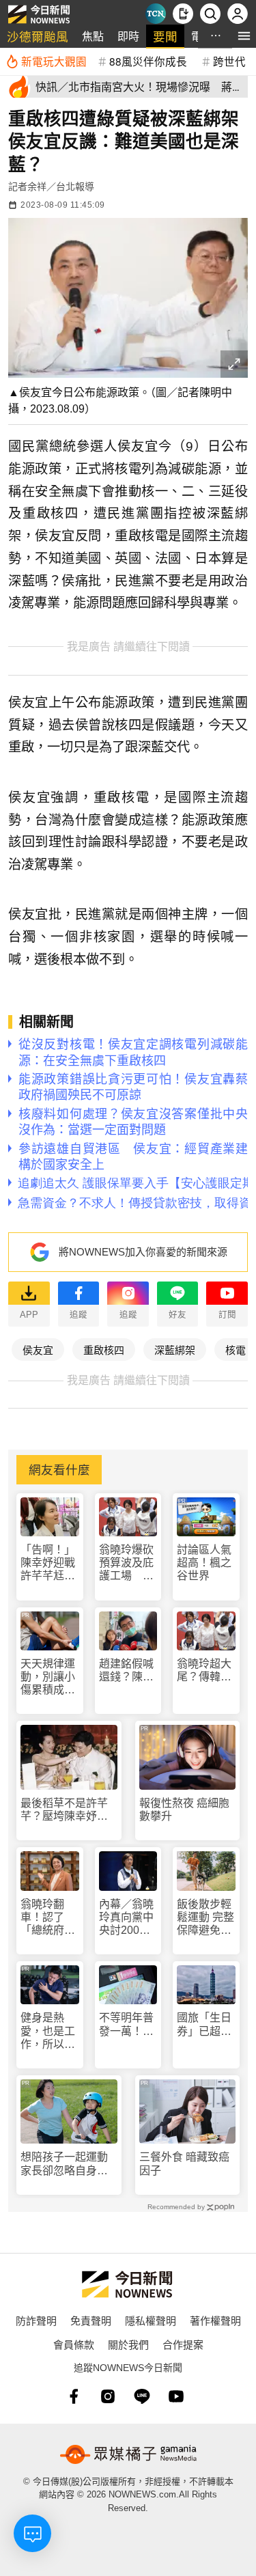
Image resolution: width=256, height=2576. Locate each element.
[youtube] (176, 2396)
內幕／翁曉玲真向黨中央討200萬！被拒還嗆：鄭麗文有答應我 (126, 1918)
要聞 (165, 36)
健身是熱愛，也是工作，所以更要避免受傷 (48, 2031)
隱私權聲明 (151, 2320)
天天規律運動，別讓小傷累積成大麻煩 (48, 1677)
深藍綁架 (175, 1349)
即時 (128, 36)
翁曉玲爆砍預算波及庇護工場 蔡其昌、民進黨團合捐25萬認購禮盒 (127, 1563)
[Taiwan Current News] (156, 14)
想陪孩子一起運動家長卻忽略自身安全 (64, 2164)
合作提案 (183, 2344)
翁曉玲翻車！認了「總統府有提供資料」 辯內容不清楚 (50, 1918)
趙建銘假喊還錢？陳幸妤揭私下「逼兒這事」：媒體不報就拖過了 (126, 1671)
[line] (142, 2396)
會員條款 (74, 2344)
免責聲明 (91, 2320)
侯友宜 (38, 1349)
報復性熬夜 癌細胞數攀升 (184, 1810)
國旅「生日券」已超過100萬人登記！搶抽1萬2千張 (204, 2024)
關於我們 (128, 2344)
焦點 (93, 36)
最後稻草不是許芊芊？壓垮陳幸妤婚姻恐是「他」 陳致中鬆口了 (67, 1810)
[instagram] (108, 2396)
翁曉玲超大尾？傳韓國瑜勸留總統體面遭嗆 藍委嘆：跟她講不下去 (204, 1671)
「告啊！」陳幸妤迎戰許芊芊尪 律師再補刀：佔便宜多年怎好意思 (48, 1563)
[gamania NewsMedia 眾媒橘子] (128, 2454)
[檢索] (210, 14)
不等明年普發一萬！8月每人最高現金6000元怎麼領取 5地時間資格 (128, 2024)
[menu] (244, 36)
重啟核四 (104, 1349)
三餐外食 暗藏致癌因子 (184, 2163)
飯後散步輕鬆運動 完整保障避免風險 (205, 1918)
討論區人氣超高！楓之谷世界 (204, 1563)
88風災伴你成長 (148, 61)
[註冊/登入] (238, 14)
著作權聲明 (215, 2320)
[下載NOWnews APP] (183, 14)
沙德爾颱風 (38, 36)
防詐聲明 (36, 2320)
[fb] (74, 2396)
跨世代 (229, 61)
